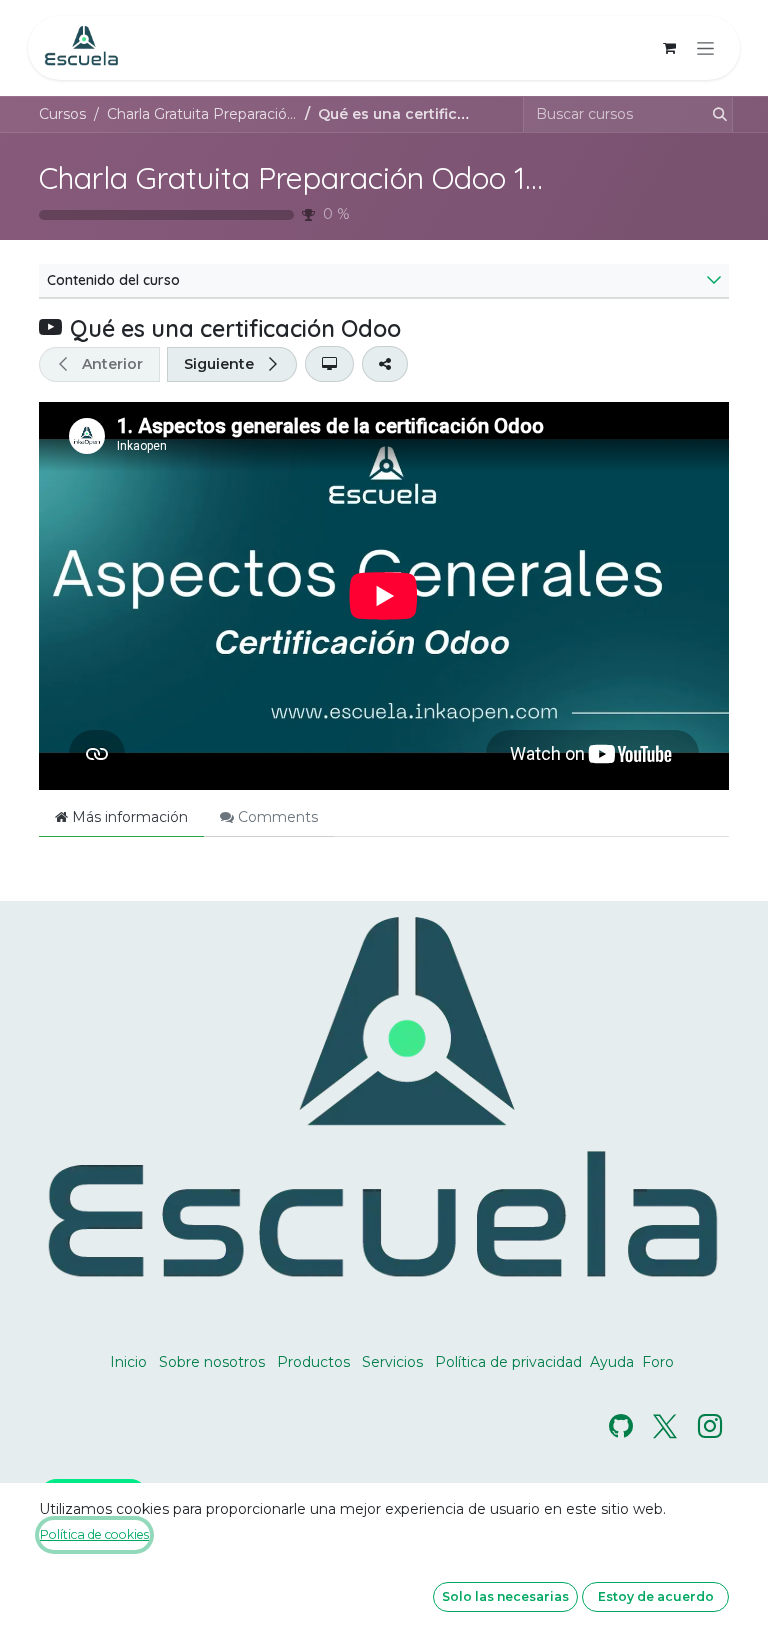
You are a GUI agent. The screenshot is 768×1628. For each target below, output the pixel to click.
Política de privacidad (508, 1362)
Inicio (128, 1362)
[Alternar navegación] (705, 48)
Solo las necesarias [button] (505, 1596)
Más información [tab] (128, 817)
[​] (621, 1426)
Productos (313, 1362)
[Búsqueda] (714, 114)
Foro (658, 1362)
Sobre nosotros (212, 1362)
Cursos (62, 114)
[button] (99, 364)
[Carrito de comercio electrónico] (669, 48)
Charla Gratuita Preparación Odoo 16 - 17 (317, 178)
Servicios (392, 1362)
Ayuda (612, 1362)
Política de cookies (94, 1534)
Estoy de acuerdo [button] (656, 1596)
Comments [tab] (276, 817)
